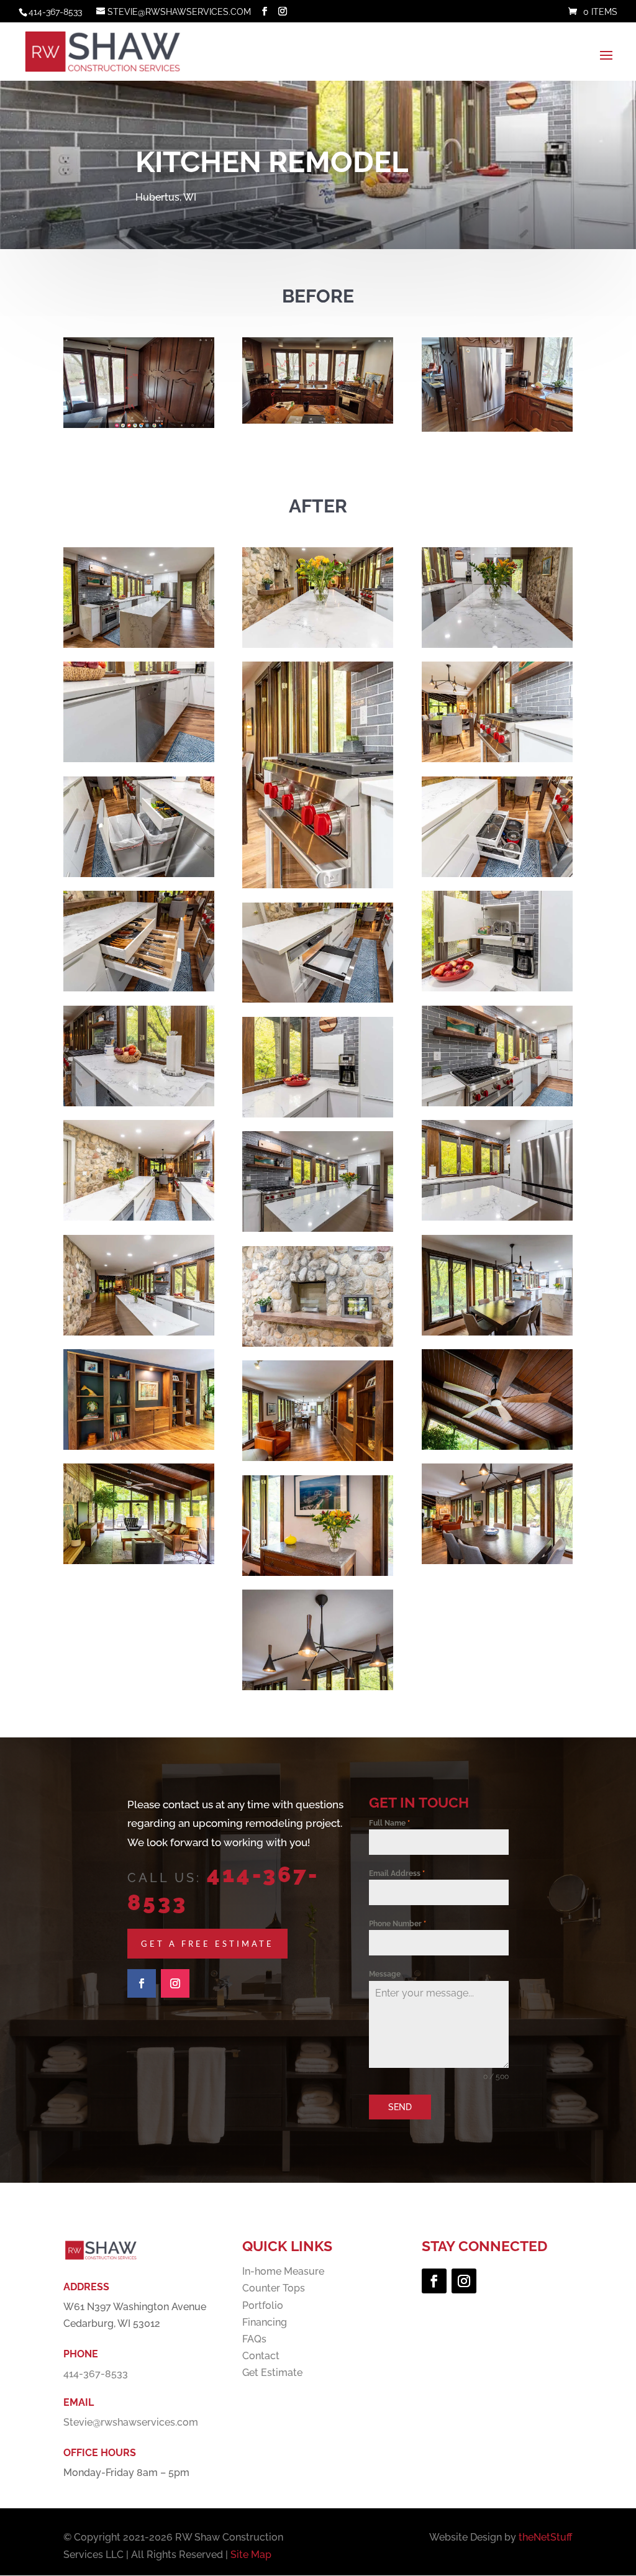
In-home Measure (283, 2271)
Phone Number (397, 1924)
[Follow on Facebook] (142, 1983)
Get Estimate (272, 2373)
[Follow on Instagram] (175, 1983)
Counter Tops (274, 2288)
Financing (265, 2322)
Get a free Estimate (207, 1944)
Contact (261, 2356)
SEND (400, 2107)
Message (385, 1974)
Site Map (251, 2555)
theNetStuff (546, 2537)
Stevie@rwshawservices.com (131, 2422)
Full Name (389, 1823)
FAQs (254, 2339)
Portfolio (263, 2305)
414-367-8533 (55, 12)
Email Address (397, 1873)
